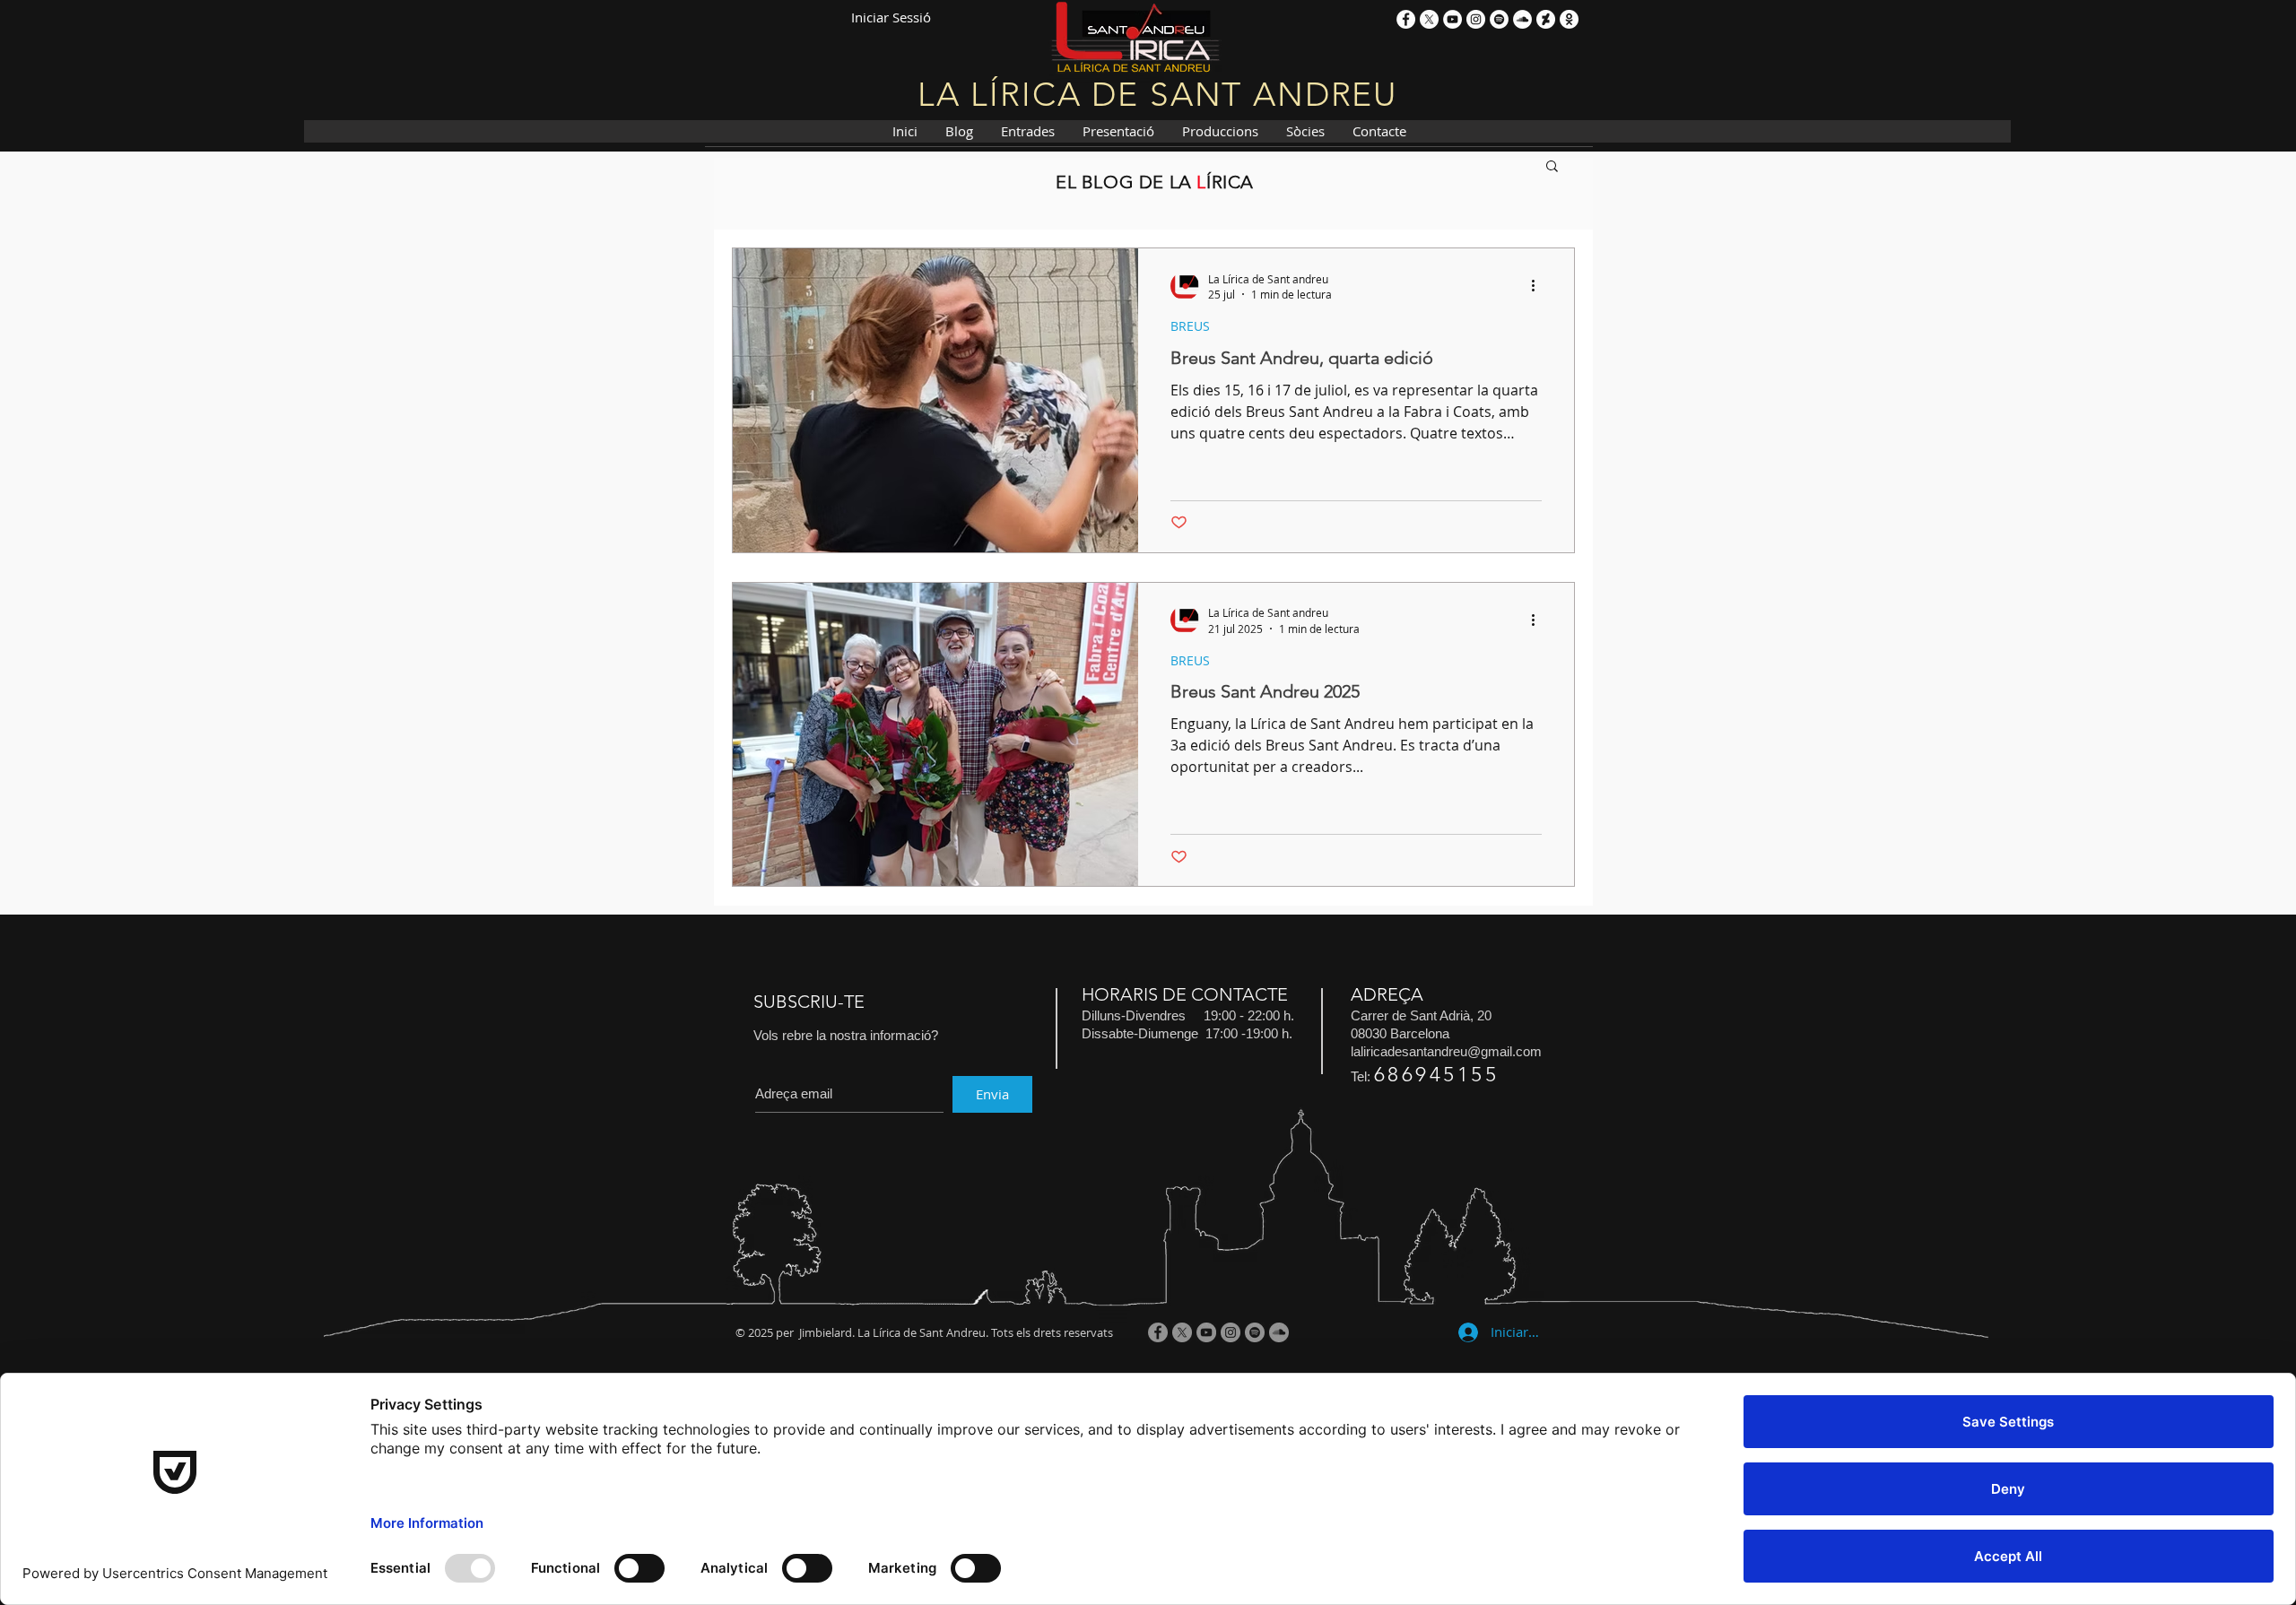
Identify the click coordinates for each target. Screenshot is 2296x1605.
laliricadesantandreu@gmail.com (1446, 1051)
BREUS (1190, 326)
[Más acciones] (1539, 286)
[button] (1552, 167)
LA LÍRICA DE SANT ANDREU (1157, 94)
